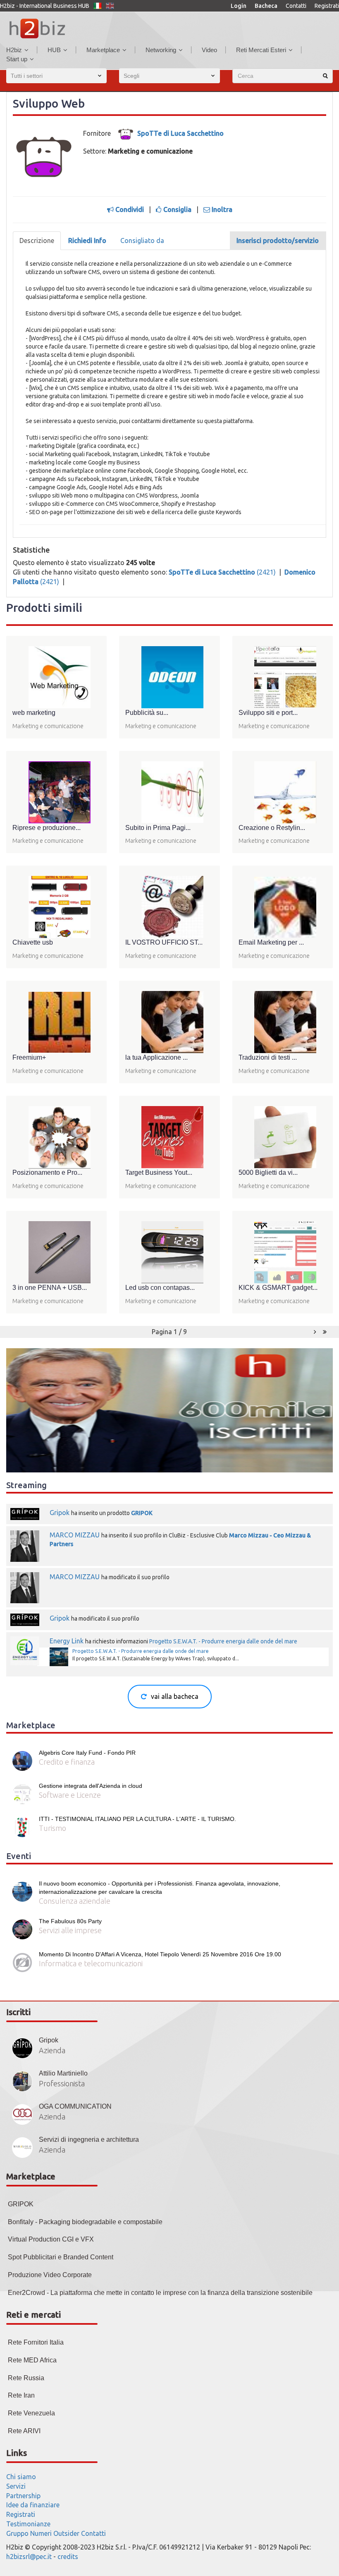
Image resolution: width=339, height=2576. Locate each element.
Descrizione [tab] (37, 241)
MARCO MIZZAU (75, 1535)
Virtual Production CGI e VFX (51, 2239)
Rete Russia (26, 2378)
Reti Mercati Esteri (261, 50)
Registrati (327, 6)
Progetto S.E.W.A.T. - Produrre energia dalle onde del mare (223, 1641)
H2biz (14, 50)
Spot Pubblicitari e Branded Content (61, 2257)
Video (209, 50)
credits (68, 2557)
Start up (17, 59)
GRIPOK (142, 1513)
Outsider (66, 2533)
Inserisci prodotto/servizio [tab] (278, 241)
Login (239, 6)
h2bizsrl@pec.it (29, 2557)
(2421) (223, 572)
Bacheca (266, 6)
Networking (161, 50)
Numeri (41, 2533)
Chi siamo (21, 2477)
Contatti (296, 6)
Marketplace (103, 50)
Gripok (60, 1513)
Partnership (23, 2496)
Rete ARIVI (24, 2431)
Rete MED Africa (32, 2360)
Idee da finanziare (33, 2505)
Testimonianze (28, 2524)
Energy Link (67, 1641)
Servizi (16, 2486)
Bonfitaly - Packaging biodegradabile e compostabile (85, 2222)
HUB (54, 50)
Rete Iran (21, 2395)
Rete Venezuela (31, 2413)
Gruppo (17, 2533)
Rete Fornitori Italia (36, 2342)
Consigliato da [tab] (142, 241)
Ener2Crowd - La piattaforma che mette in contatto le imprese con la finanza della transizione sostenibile (160, 2293)
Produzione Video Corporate (50, 2275)
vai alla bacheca (175, 1696)
